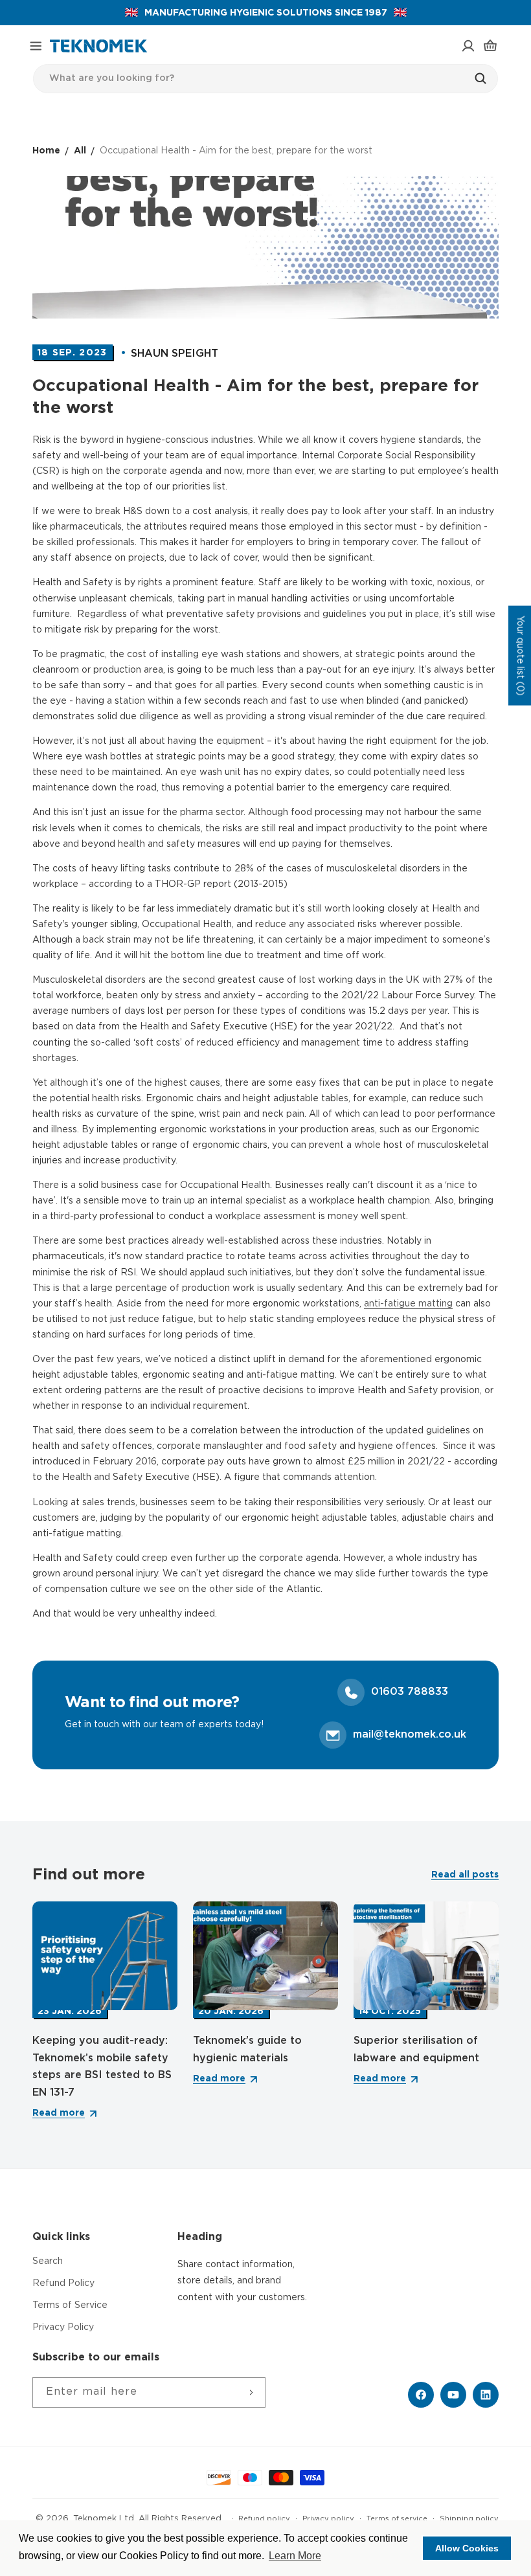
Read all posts (465, 1875)
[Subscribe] (251, 2392)
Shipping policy (469, 2519)
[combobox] (265, 79)
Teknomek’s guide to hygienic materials (247, 2050)
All (80, 151)
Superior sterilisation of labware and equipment (416, 2050)
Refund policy (264, 2519)
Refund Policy (63, 2283)
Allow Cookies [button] (467, 2548)
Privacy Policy (63, 2327)
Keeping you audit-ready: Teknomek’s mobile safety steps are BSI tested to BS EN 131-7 (102, 2067)
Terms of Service (70, 2305)
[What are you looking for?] (484, 78)
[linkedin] (486, 2395)
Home (46, 151)
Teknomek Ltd (104, 2519)
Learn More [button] (295, 2556)
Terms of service (397, 2519)
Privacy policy (328, 2519)
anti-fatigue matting (408, 1304)
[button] (36, 46)
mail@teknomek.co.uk (410, 1735)
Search (48, 2261)
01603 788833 (410, 1692)
